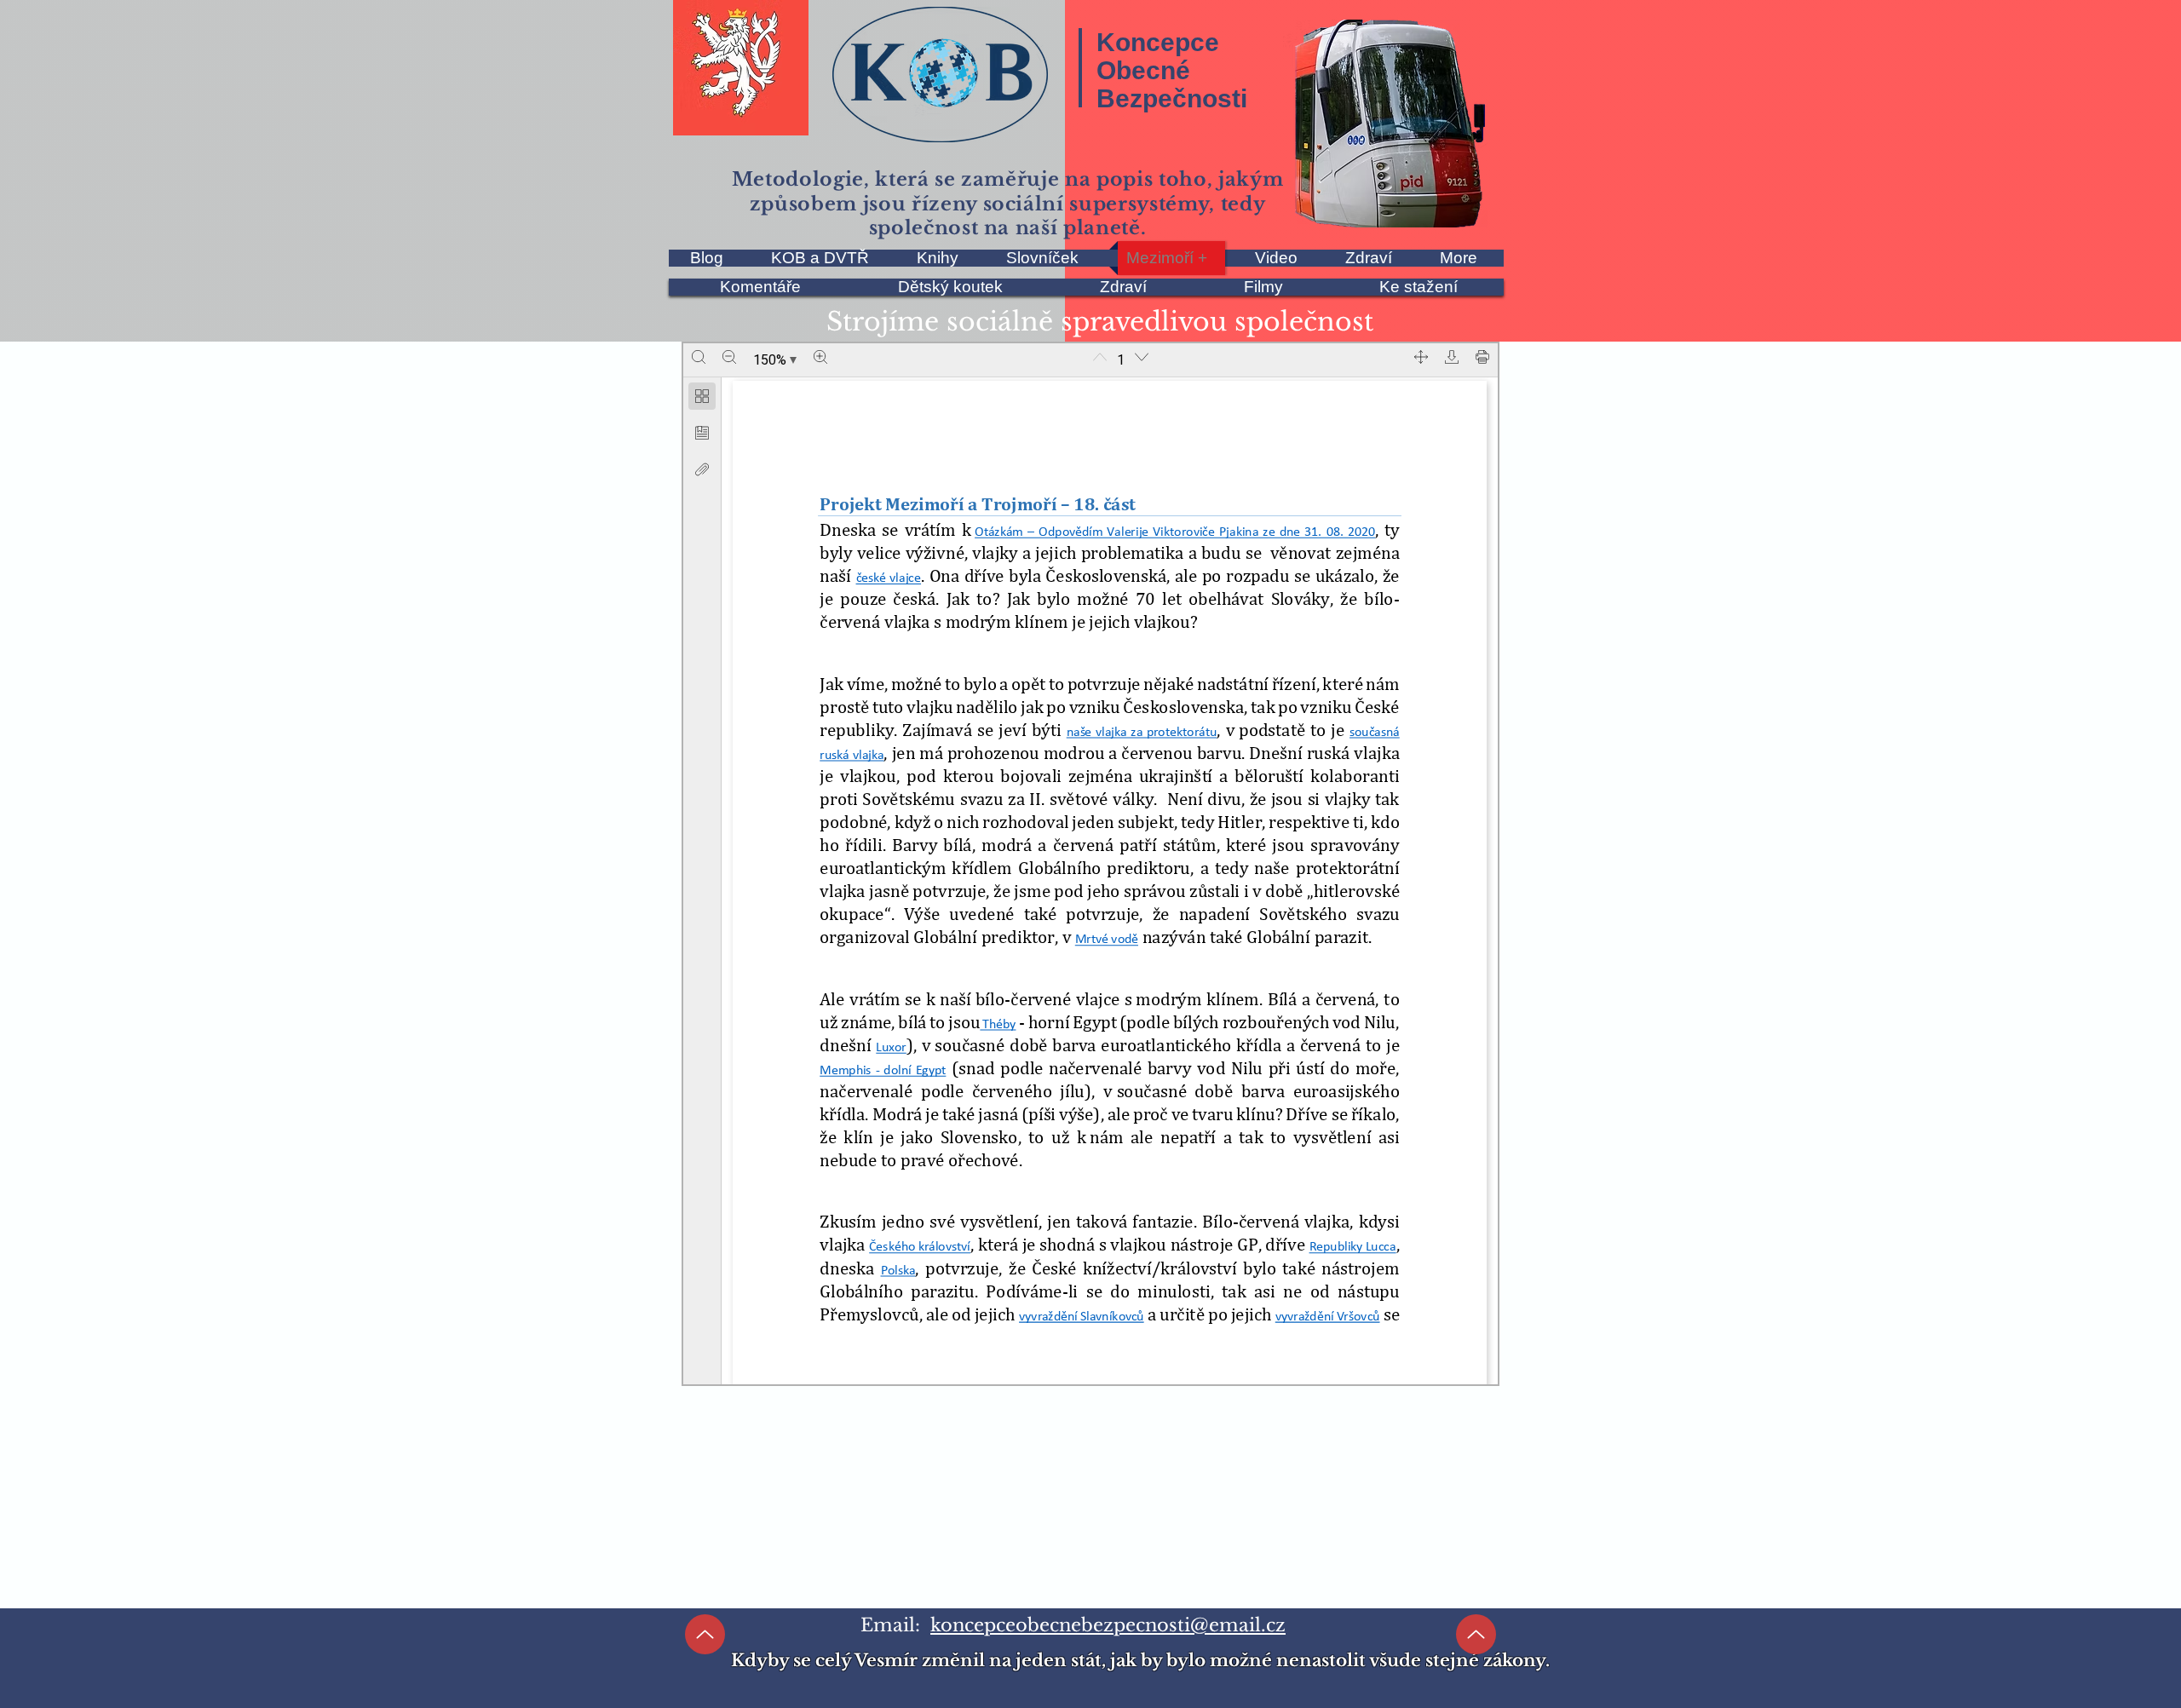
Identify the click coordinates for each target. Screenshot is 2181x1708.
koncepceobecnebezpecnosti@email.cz (1108, 1625)
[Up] (705, 1634)
